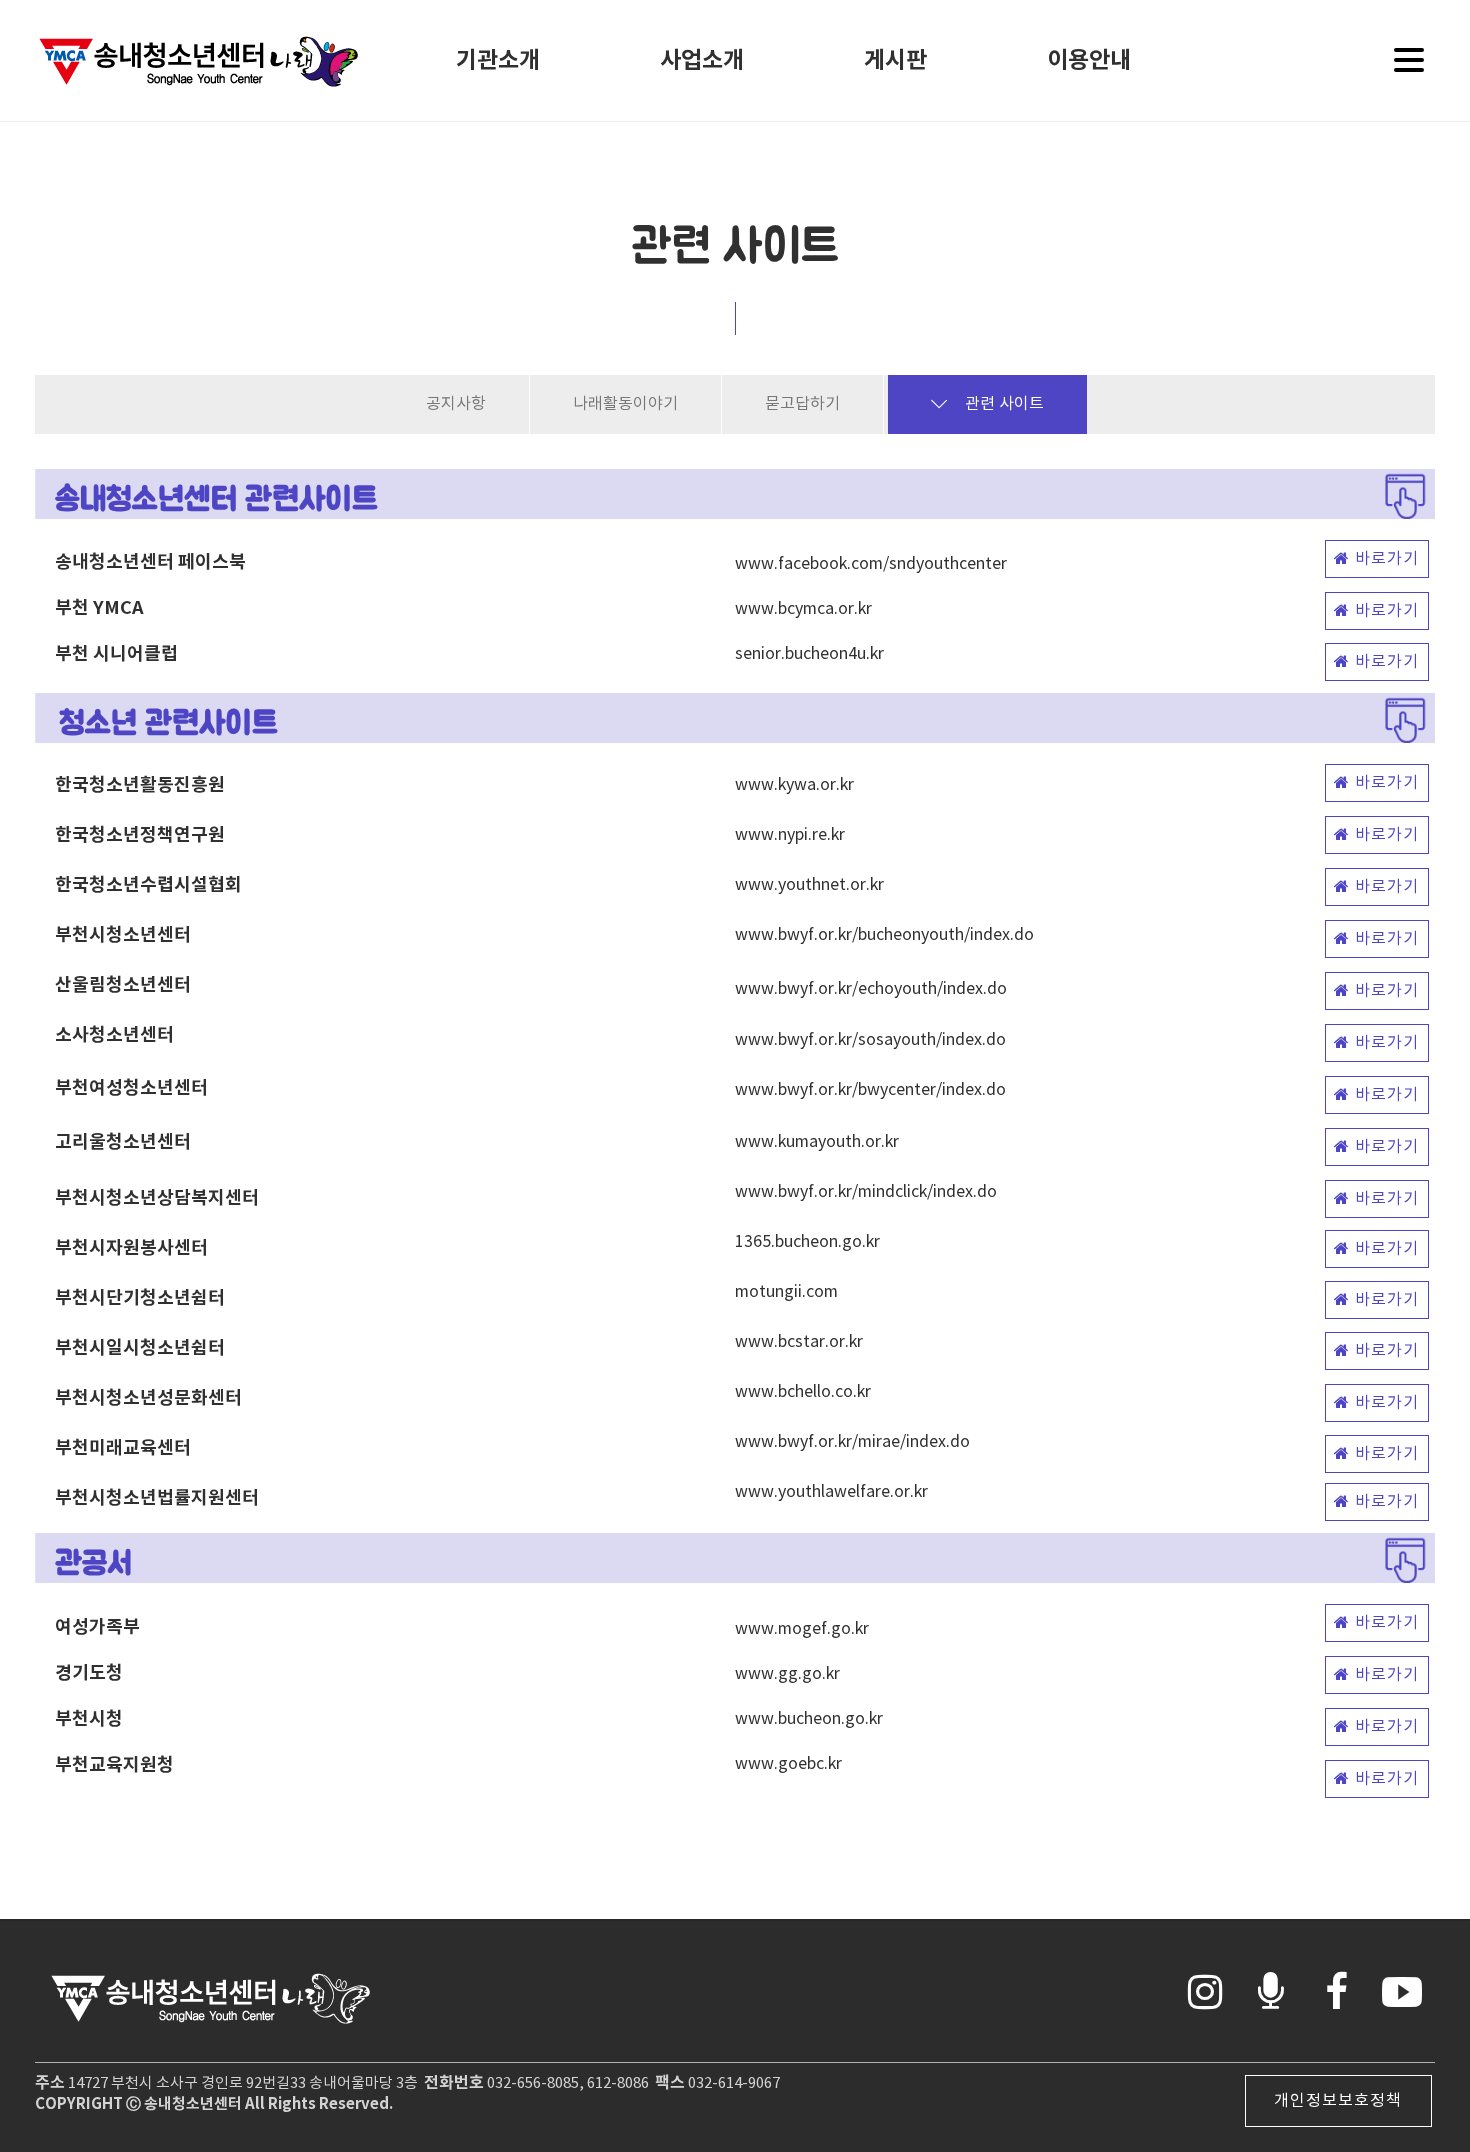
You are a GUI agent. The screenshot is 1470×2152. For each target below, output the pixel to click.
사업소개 (702, 61)
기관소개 (498, 61)
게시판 (895, 61)
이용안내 (1089, 61)
